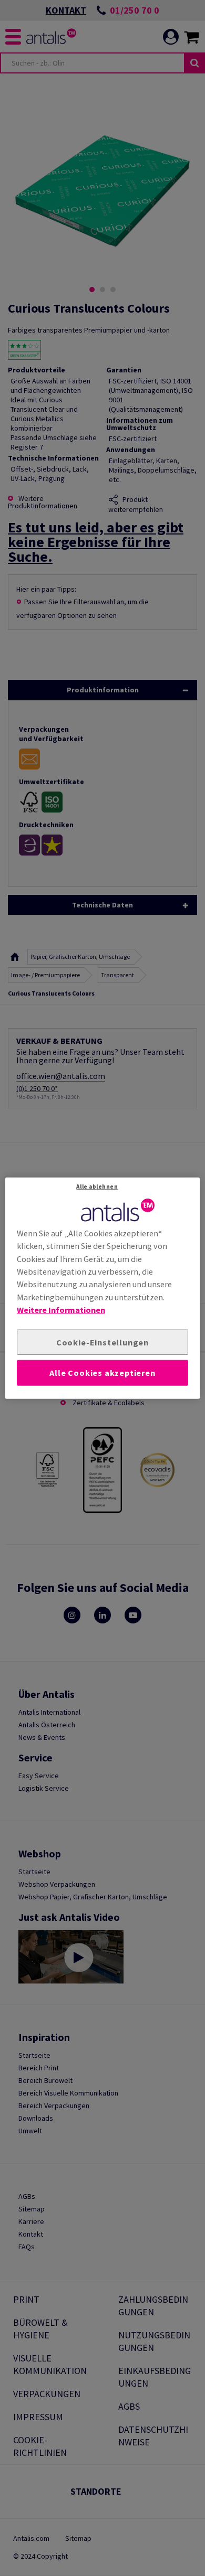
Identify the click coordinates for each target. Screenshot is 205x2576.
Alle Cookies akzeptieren (102, 1373)
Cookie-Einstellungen (102, 1342)
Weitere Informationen (61, 1310)
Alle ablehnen (97, 1186)
